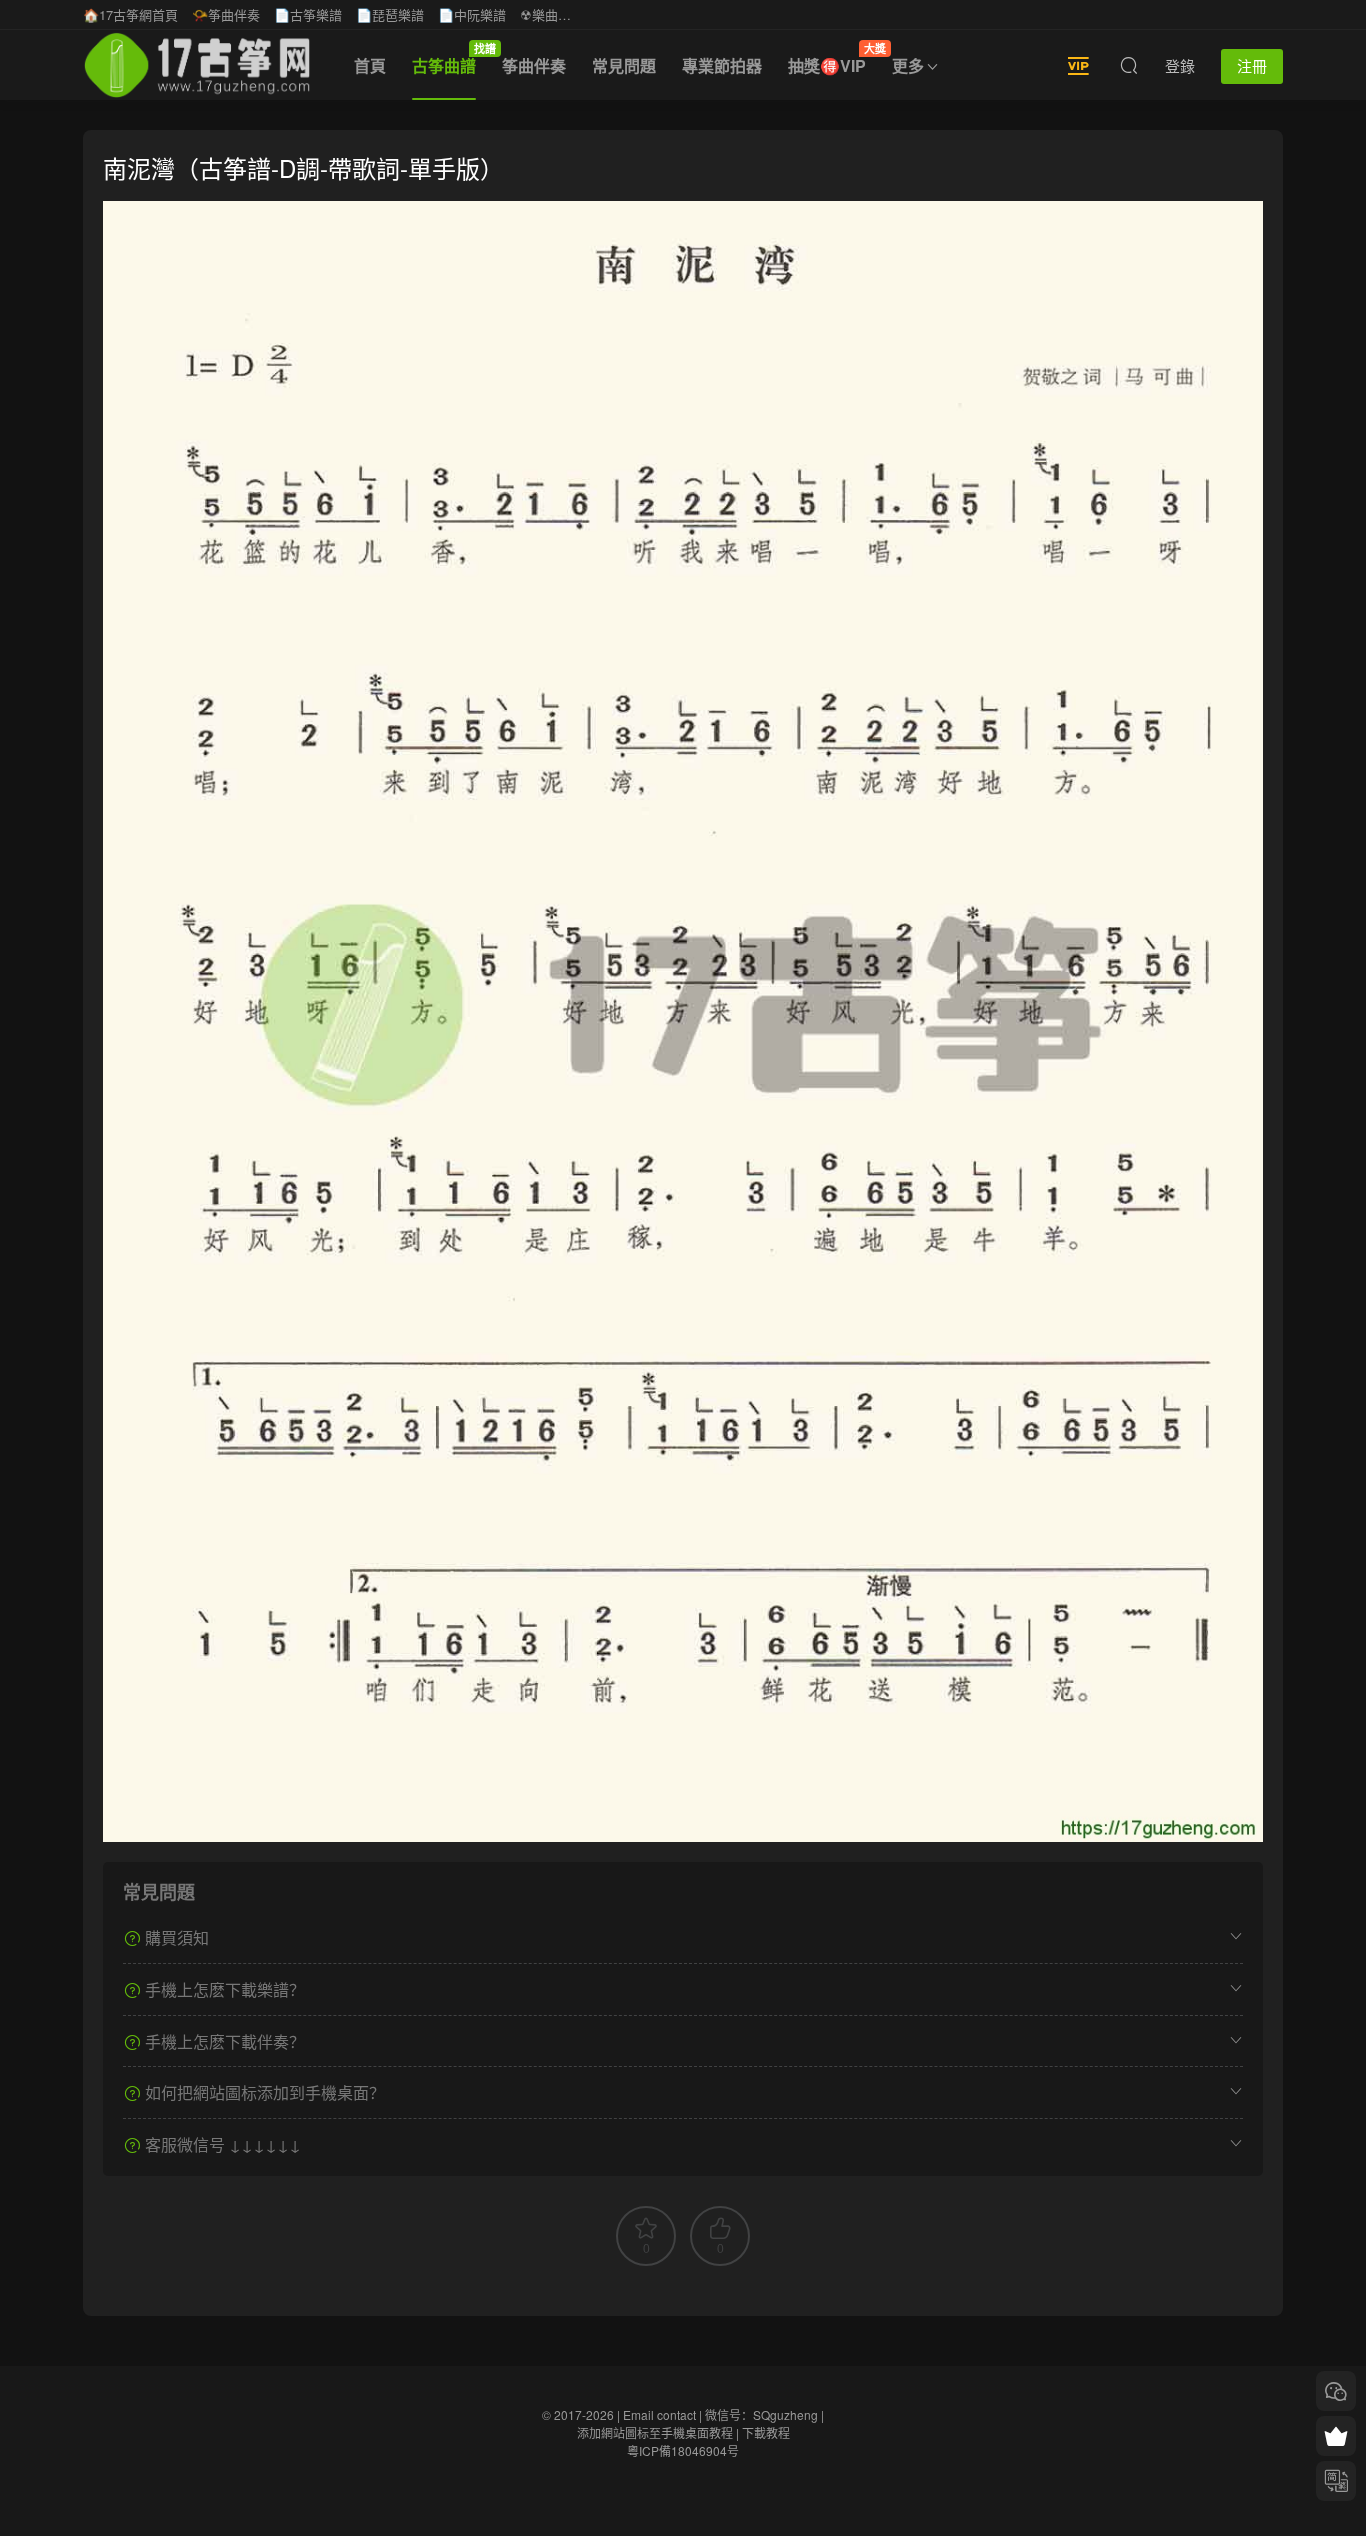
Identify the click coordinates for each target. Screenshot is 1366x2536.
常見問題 (624, 65)
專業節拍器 (722, 65)
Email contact (659, 2414)
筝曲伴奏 (534, 65)
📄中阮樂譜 (472, 14)
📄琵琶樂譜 (390, 14)
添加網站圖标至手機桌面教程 (655, 2432)
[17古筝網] (197, 65)
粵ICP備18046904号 (683, 2450)
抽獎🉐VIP (833, 59)
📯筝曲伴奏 (226, 14)
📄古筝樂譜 (308, 14)
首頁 (370, 65)
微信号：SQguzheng (761, 2414)
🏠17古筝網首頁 (130, 14)
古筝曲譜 (450, 59)
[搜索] (1129, 65)
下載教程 (766, 2432)
